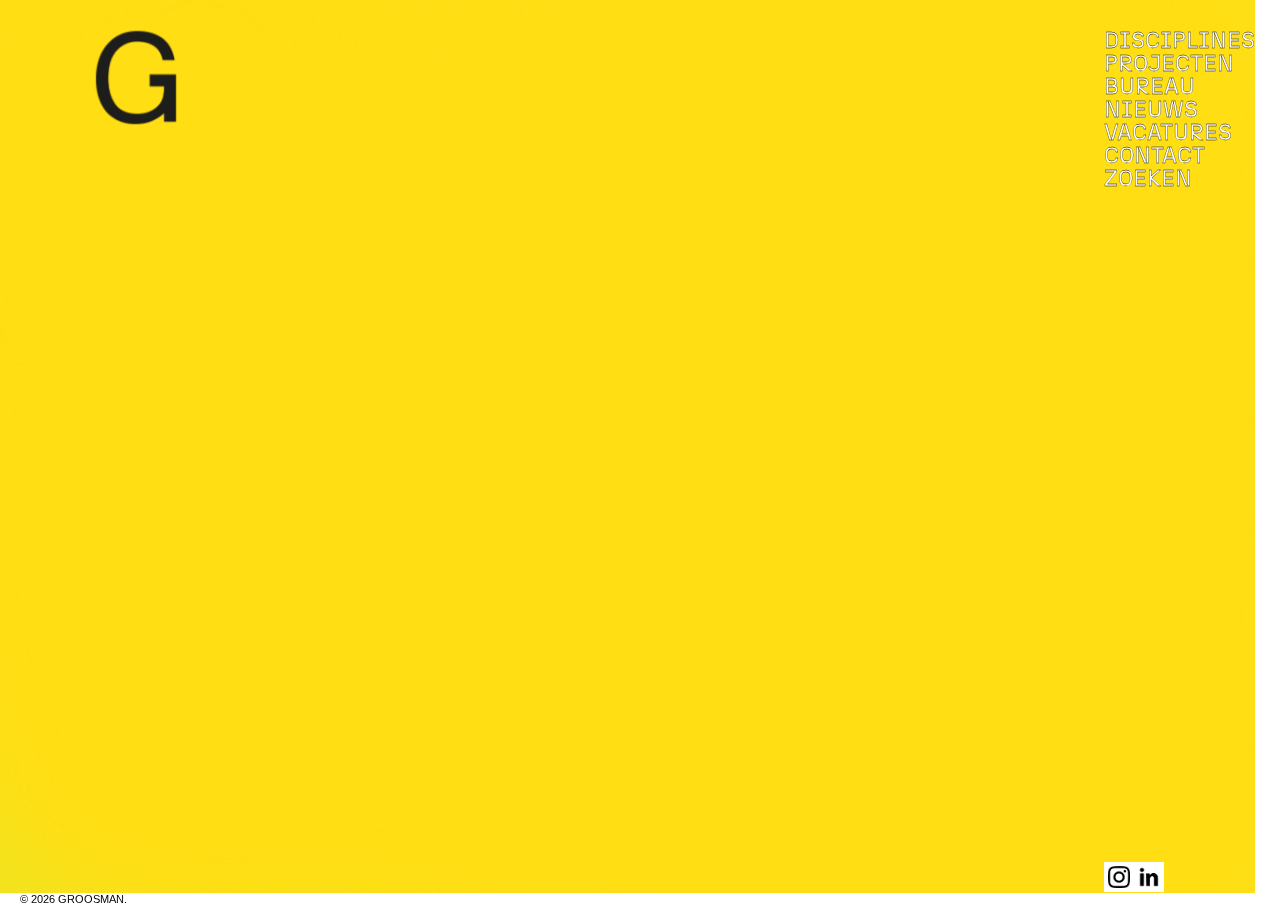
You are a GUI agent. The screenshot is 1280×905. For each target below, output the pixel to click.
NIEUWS (1151, 110)
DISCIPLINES (1179, 41)
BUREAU (1149, 87)
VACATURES (1168, 133)
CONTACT (1154, 156)
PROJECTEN (1169, 64)
